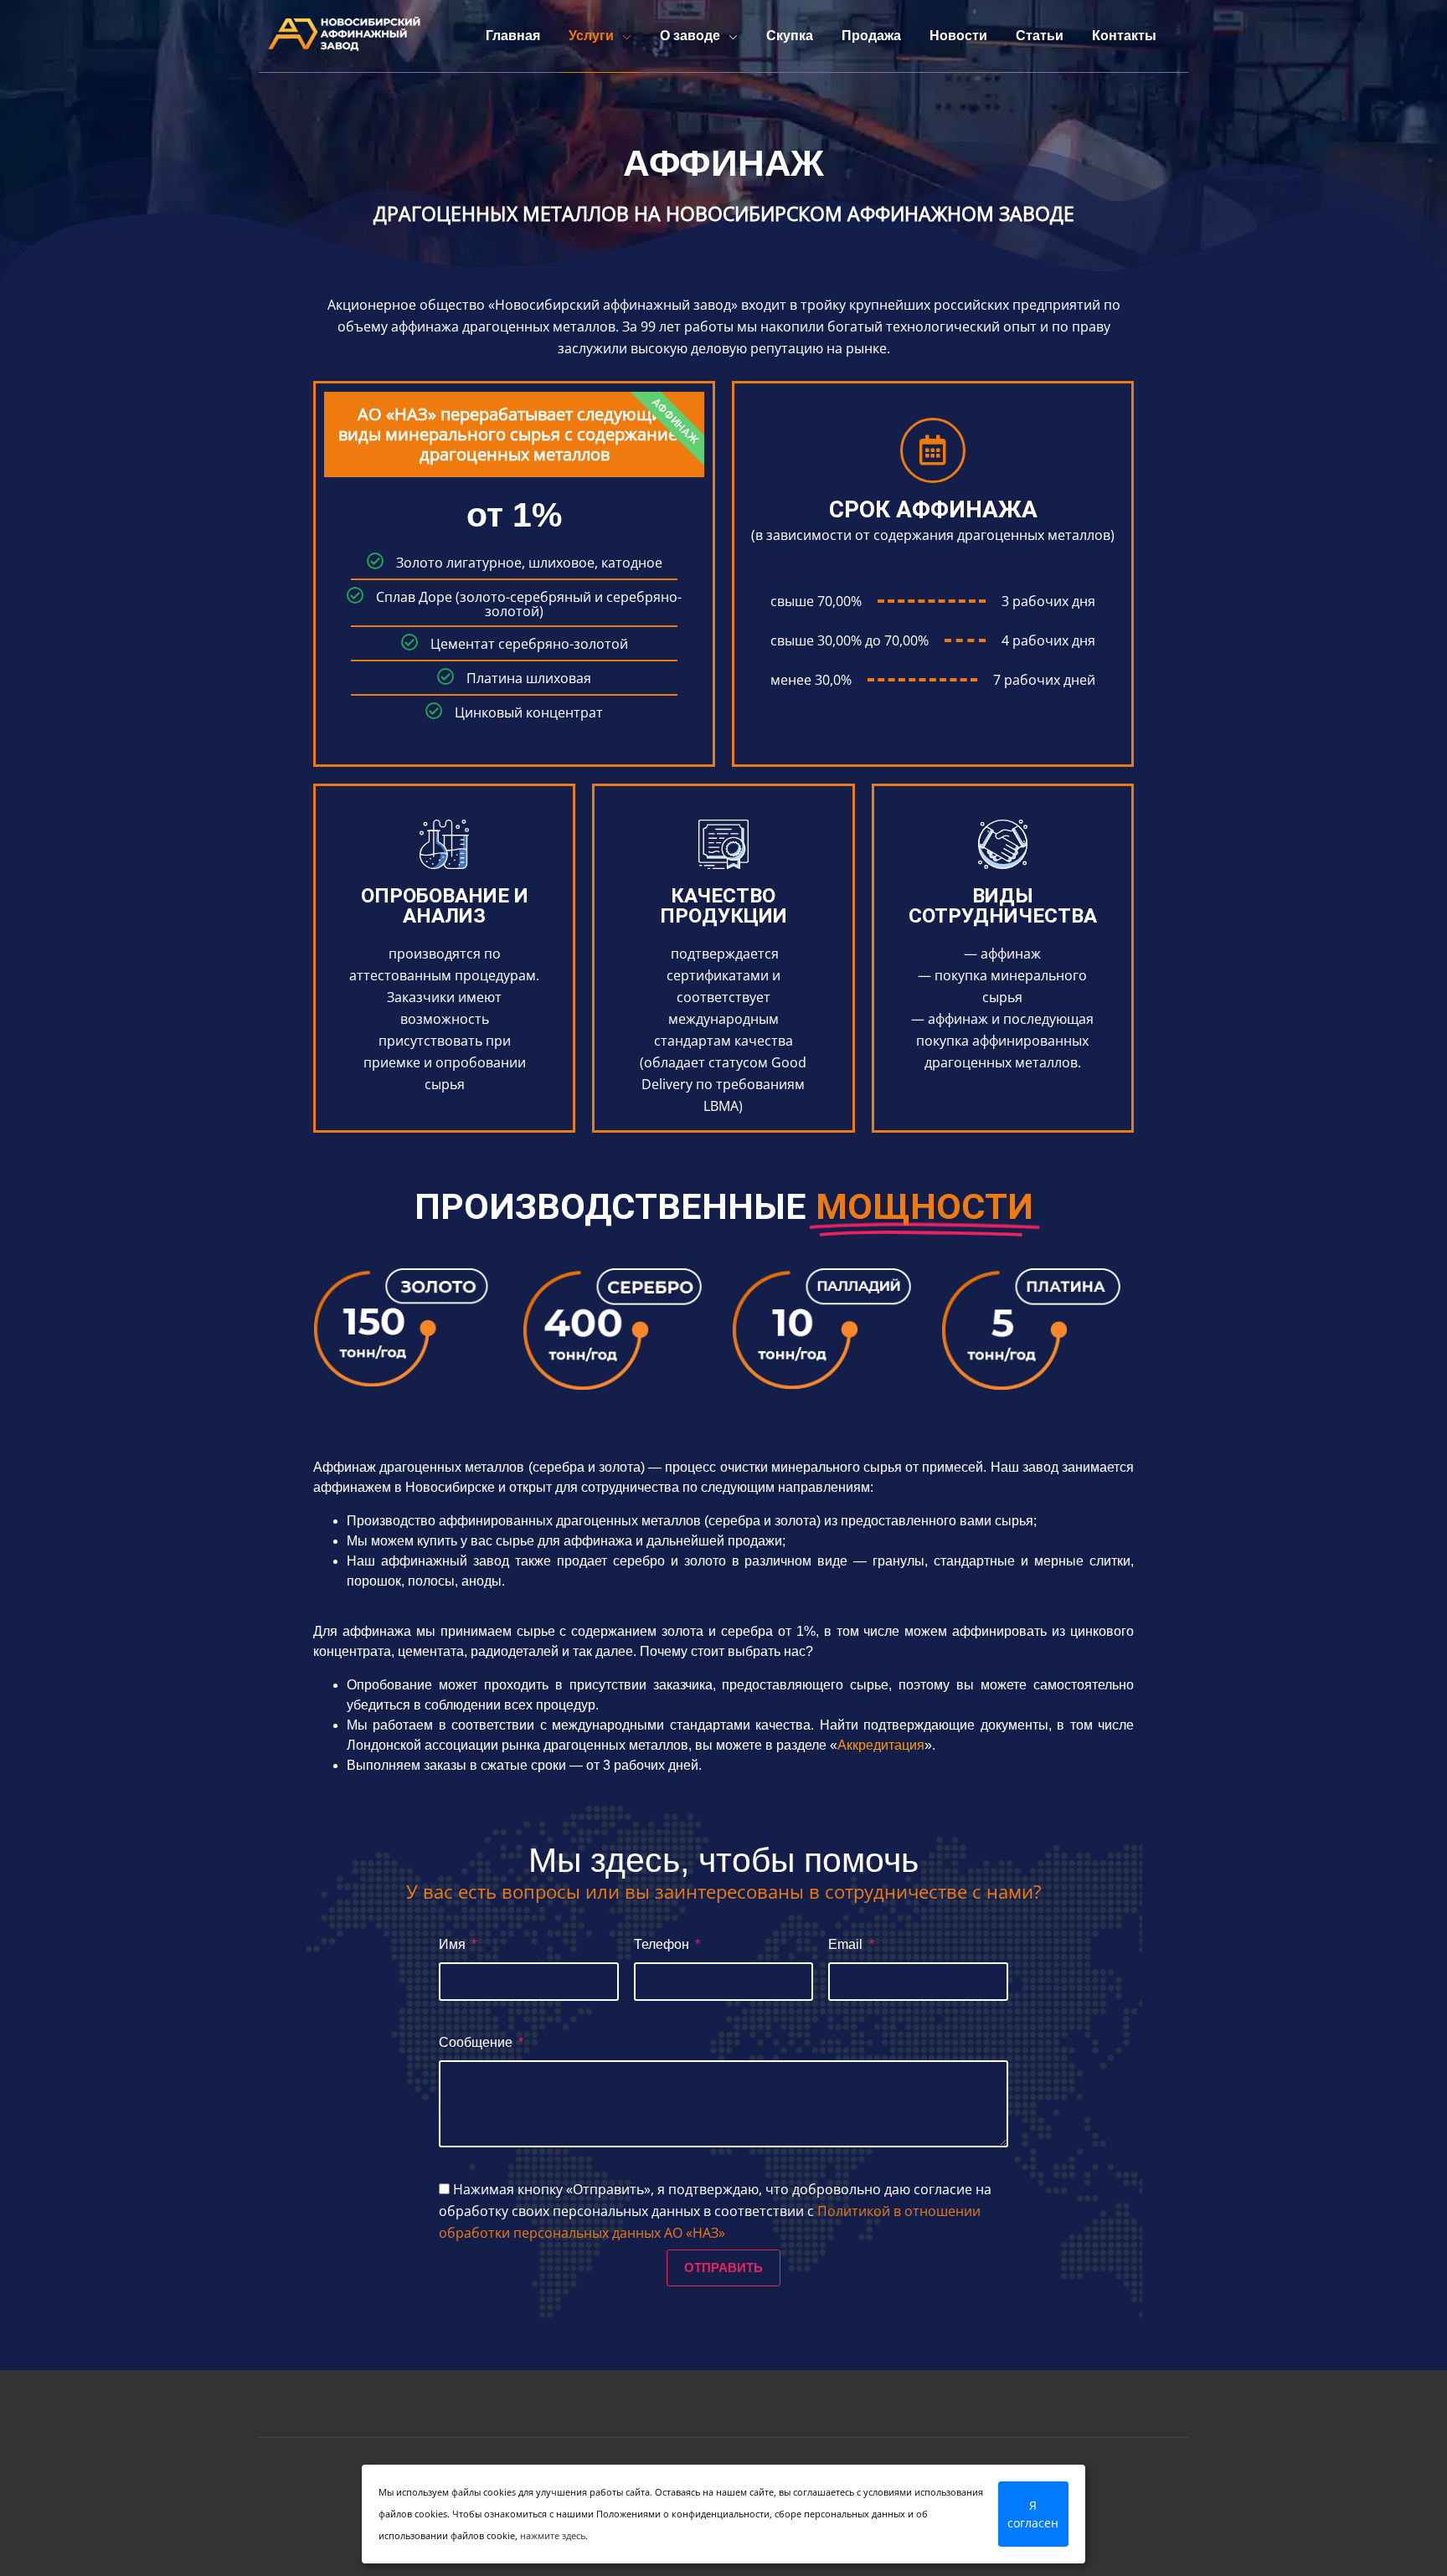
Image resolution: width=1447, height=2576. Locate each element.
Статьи (1040, 36)
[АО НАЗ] (342, 36)
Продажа (871, 36)
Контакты (1124, 36)
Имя (454, 1944)
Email (847, 1944)
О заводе (690, 36)
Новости (958, 36)
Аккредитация (881, 1745)
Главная (513, 36)
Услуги (591, 36)
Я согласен (1033, 2514)
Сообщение (477, 2042)
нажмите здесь (553, 2535)
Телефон (663, 1944)
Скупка (790, 36)
